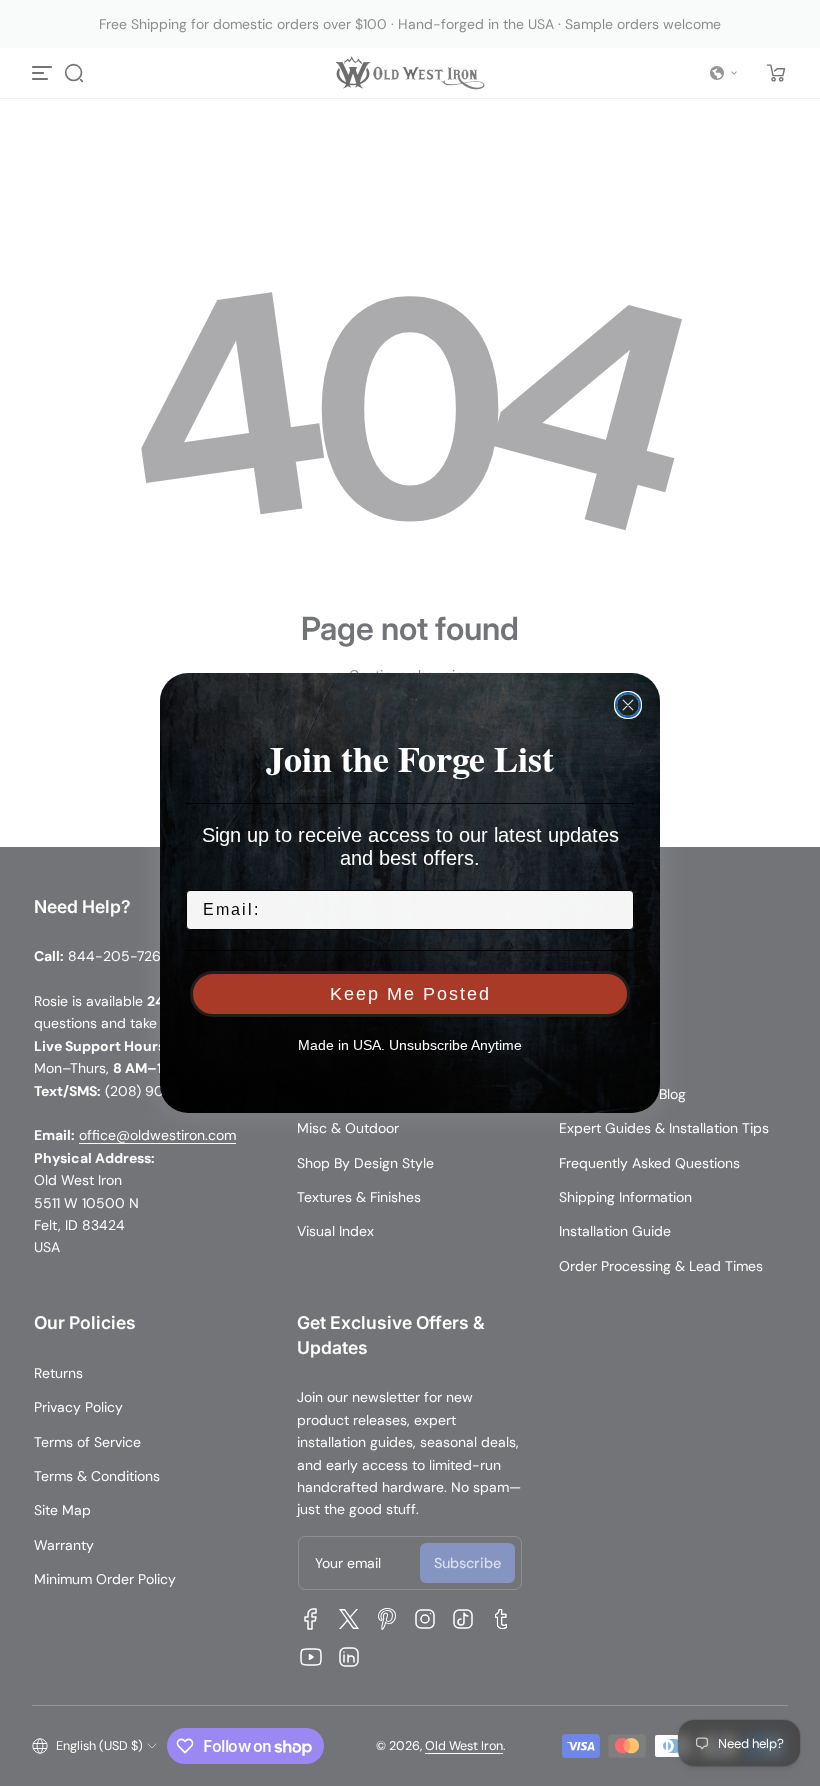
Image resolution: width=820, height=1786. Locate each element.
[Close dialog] (628, 705)
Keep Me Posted (410, 994)
